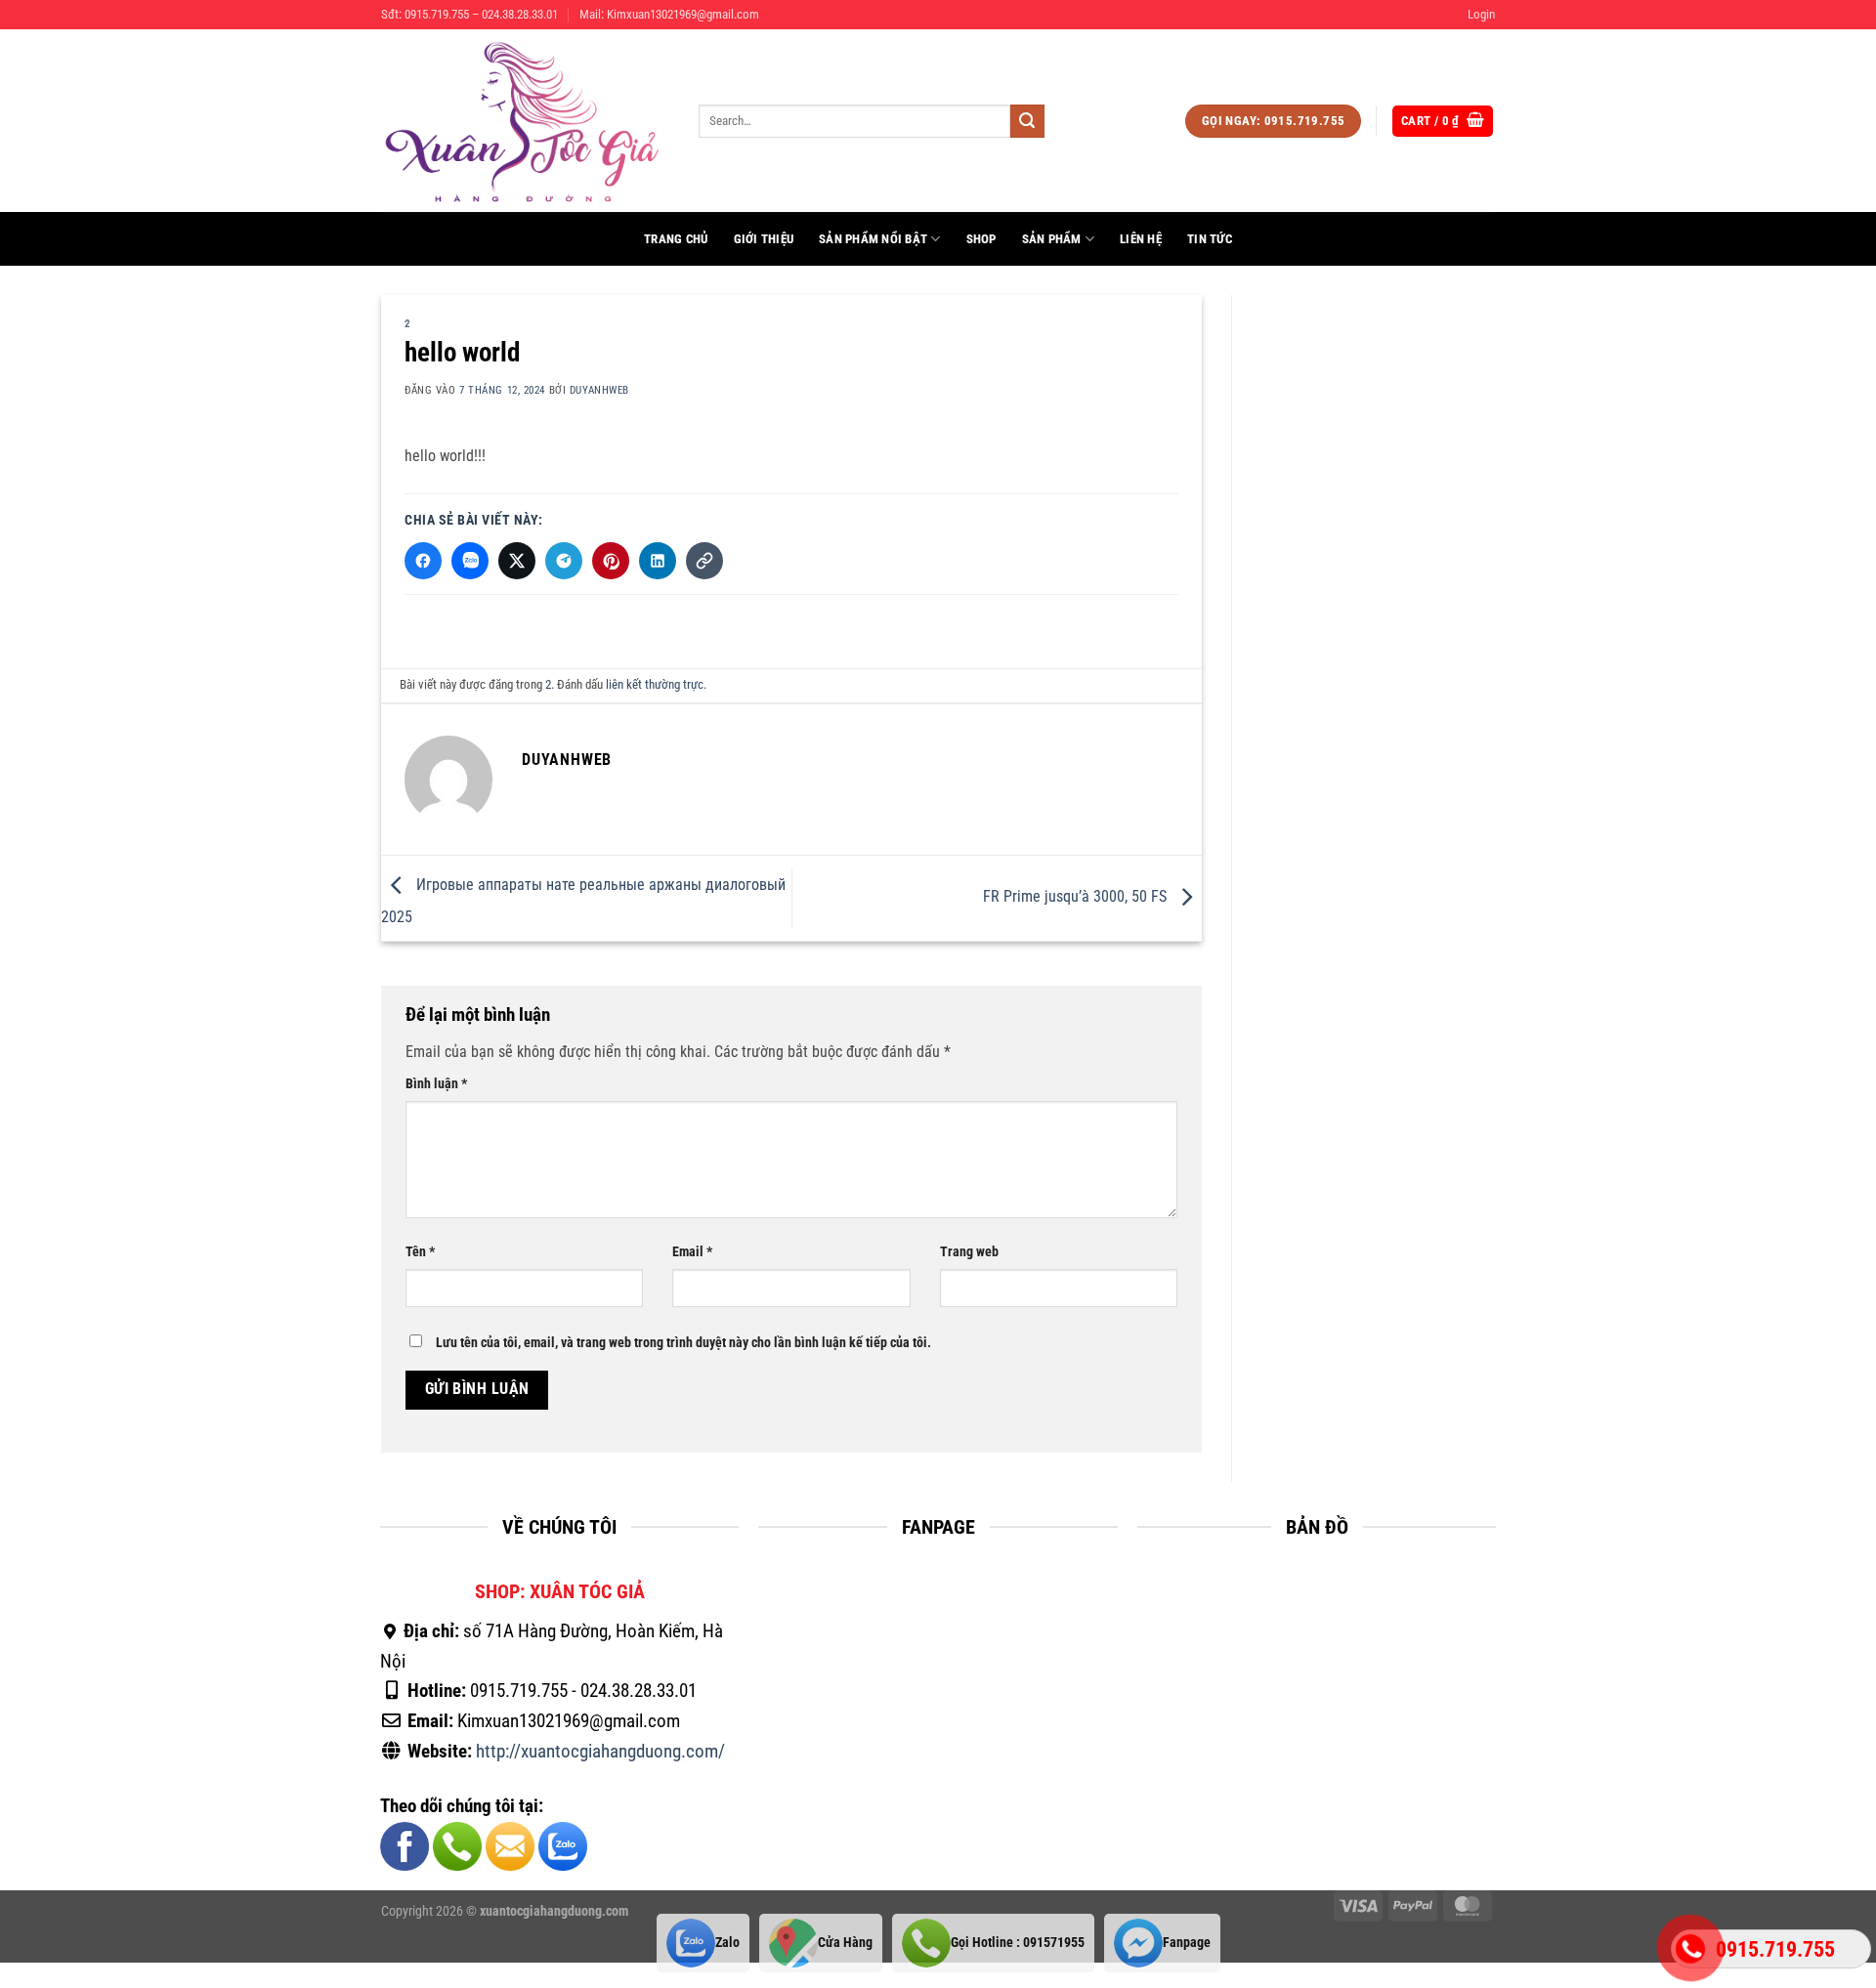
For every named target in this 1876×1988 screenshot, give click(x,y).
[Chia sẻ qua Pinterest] (611, 561)
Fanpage (1187, 1943)
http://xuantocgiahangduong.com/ (600, 1751)
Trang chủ (676, 239)
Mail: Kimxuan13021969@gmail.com (669, 14)
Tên (420, 1252)
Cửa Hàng (845, 1943)
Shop (981, 239)
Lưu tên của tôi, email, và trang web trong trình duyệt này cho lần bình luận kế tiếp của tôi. (683, 1343)
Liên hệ (1141, 239)
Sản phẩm (1052, 239)
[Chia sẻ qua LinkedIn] (658, 561)
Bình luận (436, 1084)
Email (692, 1252)
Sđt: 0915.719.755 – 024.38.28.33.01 (469, 14)
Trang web (969, 1252)
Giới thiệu (764, 239)
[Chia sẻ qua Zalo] (470, 561)
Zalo (727, 1943)
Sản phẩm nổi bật (873, 239)
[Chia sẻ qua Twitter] (517, 561)
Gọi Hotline (1018, 1943)
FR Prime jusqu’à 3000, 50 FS (1077, 897)
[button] (1481, 15)
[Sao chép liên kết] (704, 561)
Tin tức (1210, 239)
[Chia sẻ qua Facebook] (423, 561)
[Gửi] (1027, 121)
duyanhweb (599, 390)
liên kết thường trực (655, 684)
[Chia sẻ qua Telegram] (564, 561)
